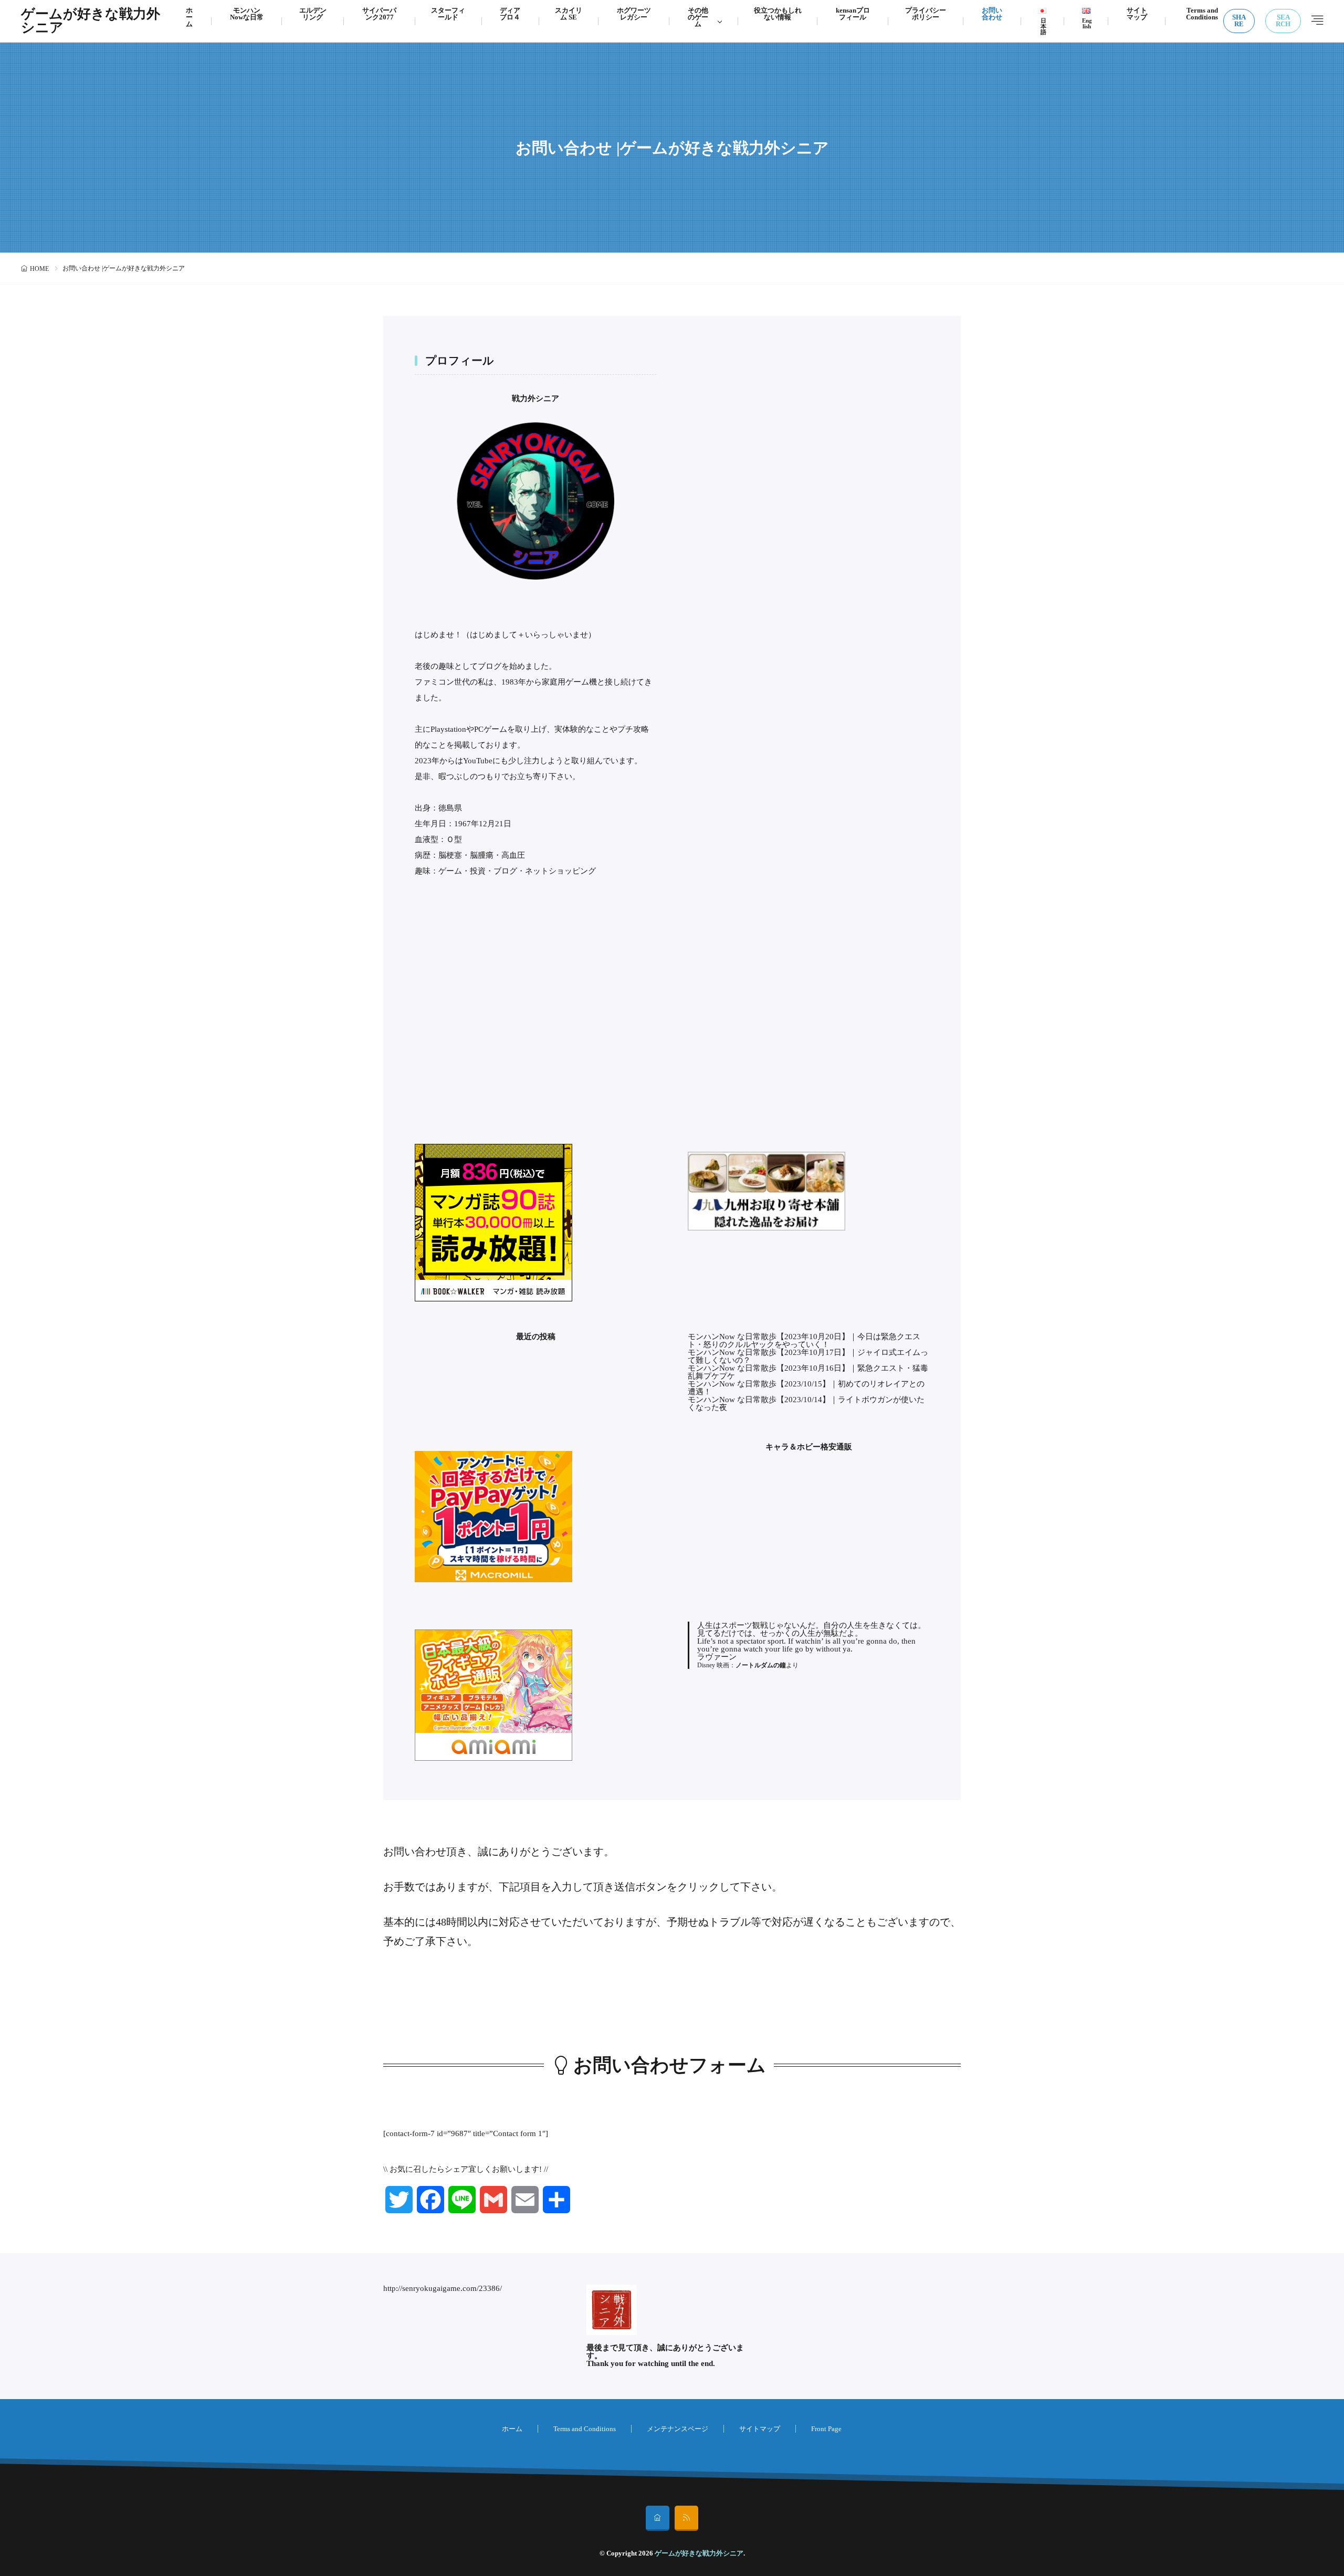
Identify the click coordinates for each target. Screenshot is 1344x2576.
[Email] (525, 2200)
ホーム (512, 2429)
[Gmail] (493, 2200)
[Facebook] (430, 2200)
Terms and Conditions (585, 2429)
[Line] (462, 2200)
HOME (39, 269)
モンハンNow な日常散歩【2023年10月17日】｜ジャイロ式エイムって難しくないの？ (808, 1356)
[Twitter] (399, 2200)
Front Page (826, 2429)
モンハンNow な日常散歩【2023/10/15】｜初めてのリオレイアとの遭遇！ (806, 1388)
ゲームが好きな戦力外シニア (91, 21)
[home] (658, 2518)
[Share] (556, 2200)
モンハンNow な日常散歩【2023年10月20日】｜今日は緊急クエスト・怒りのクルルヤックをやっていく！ (804, 1340)
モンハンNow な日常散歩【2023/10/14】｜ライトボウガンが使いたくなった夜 (806, 1403)
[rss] (686, 2518)
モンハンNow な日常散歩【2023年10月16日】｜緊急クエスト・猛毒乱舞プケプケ (808, 1372)
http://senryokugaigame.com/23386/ (443, 2288)
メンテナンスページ (678, 2429)
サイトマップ (760, 2429)
